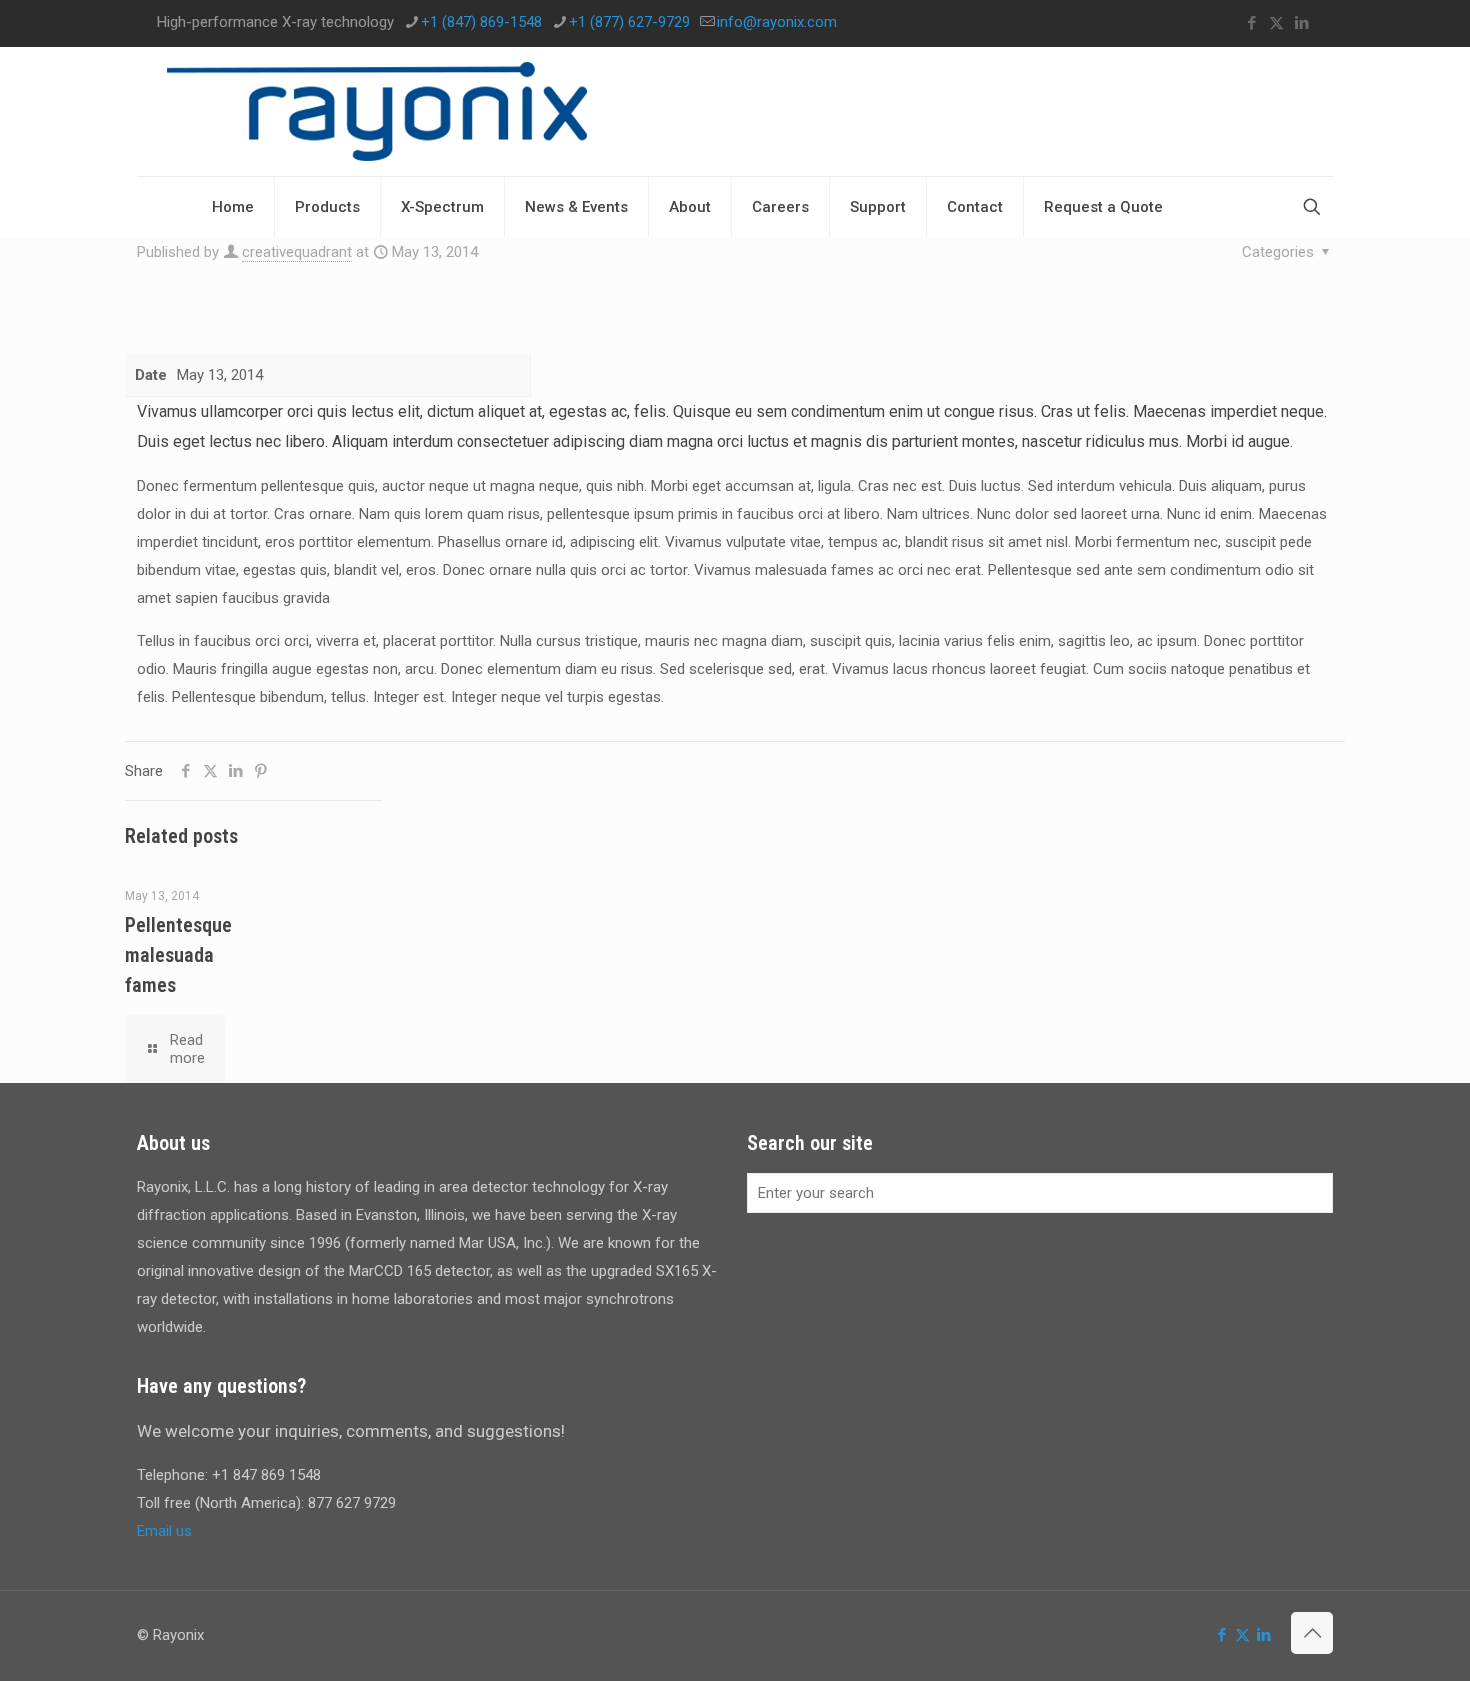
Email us (164, 1531)
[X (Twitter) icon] (1276, 23)
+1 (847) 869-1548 (481, 22)
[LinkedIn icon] (1301, 23)
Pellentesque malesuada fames (178, 955)
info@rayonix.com (777, 22)
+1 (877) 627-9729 (629, 22)
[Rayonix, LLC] (377, 111)
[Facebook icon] (1251, 23)
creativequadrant (297, 252)
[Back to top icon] (1312, 1633)
